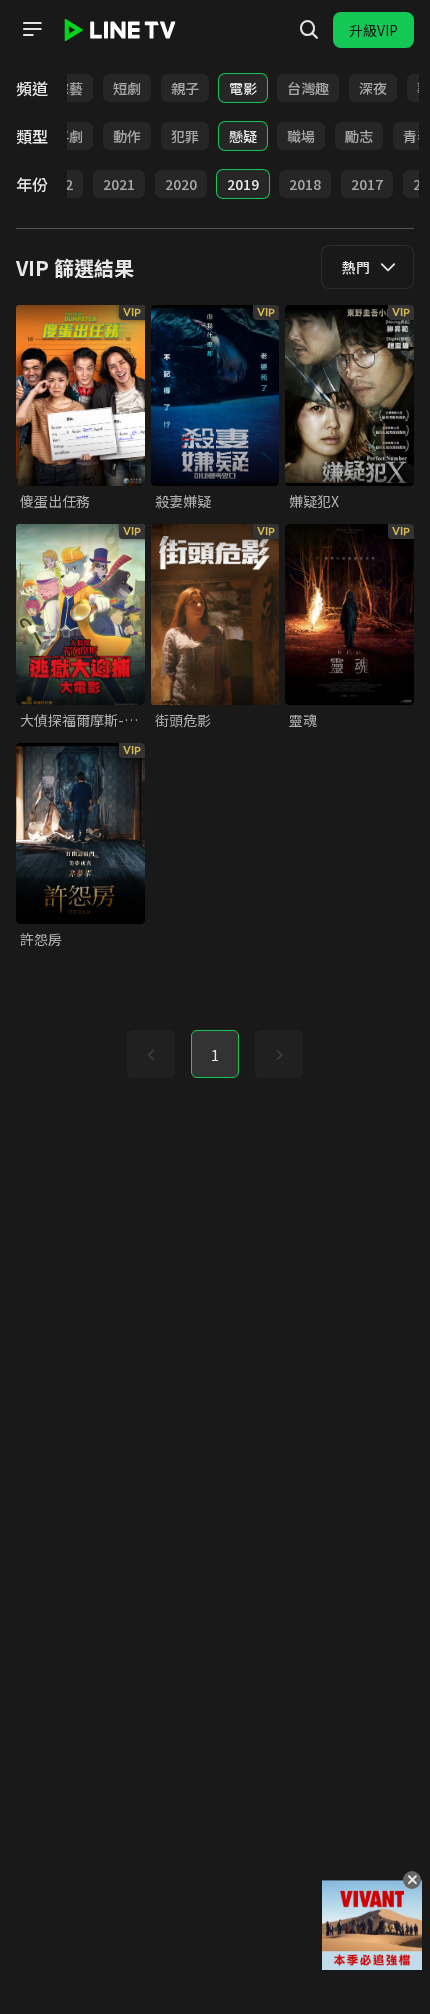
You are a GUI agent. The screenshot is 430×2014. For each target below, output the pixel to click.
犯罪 (185, 136)
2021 (119, 184)
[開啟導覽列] (32, 29)
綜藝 (69, 88)
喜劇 (69, 136)
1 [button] (215, 1055)
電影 (243, 88)
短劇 (127, 88)
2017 (367, 184)
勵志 (359, 136)
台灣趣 (308, 88)
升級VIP (373, 30)
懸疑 (243, 136)
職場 (301, 136)
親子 (185, 88)
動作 (127, 136)
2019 (243, 184)
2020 (181, 184)
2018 (305, 184)
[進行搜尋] (309, 30)
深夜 (373, 88)
